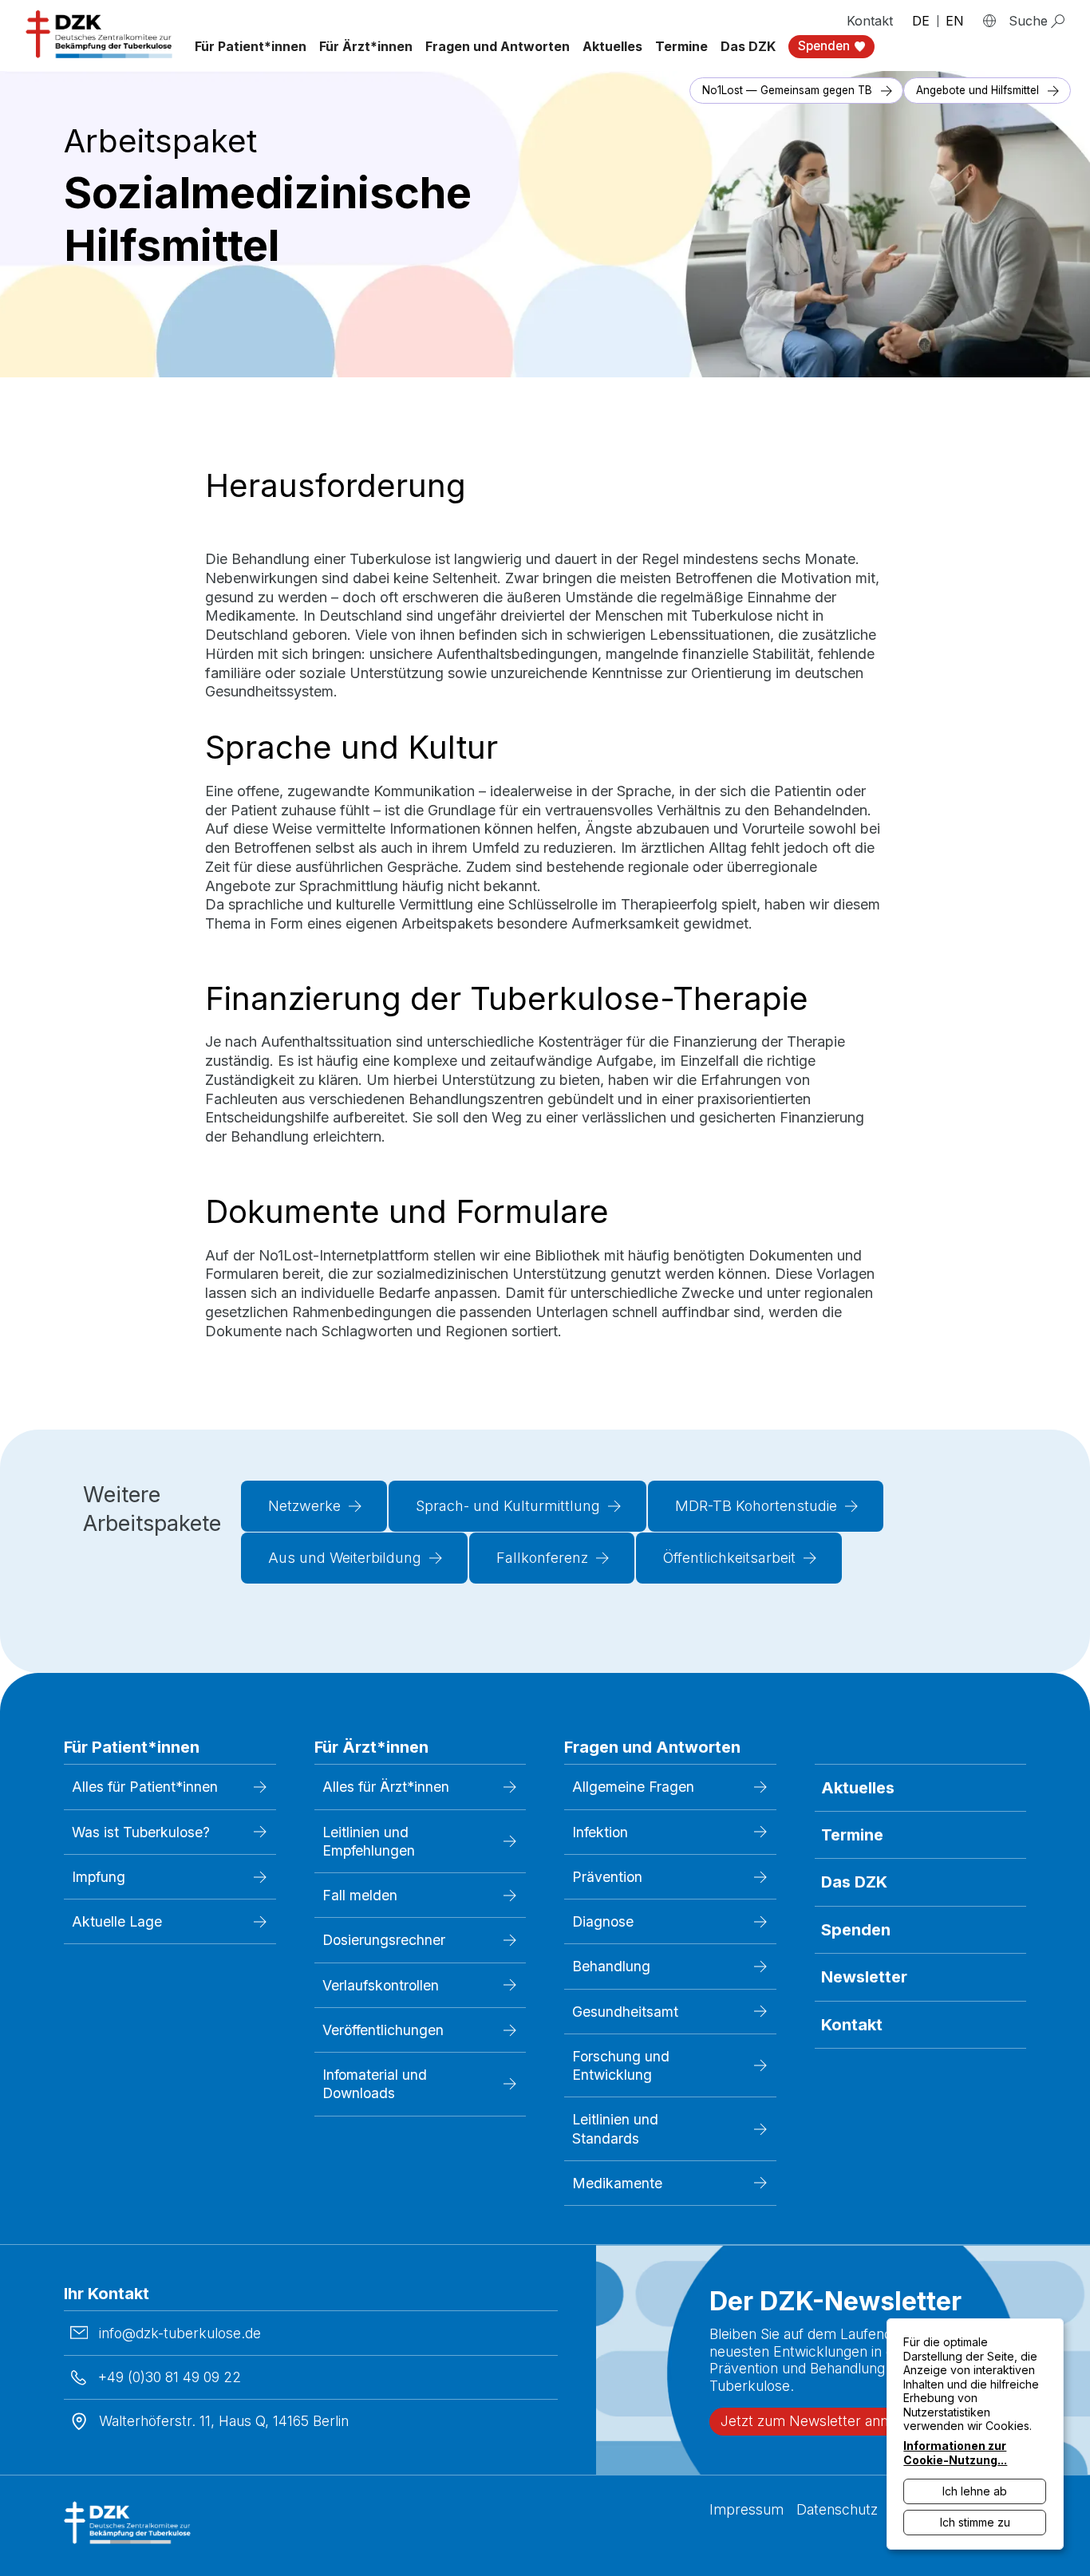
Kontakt (870, 21)
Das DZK (854, 1882)
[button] (251, 47)
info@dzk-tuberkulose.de (180, 2333)
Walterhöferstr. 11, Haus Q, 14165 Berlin (224, 2421)
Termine (681, 46)
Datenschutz (837, 2509)
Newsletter (864, 1977)
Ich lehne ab (975, 2491)
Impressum (746, 2509)
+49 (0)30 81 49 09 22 (170, 2377)
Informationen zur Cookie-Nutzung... (955, 2453)
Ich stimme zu (975, 2522)
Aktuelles (612, 46)
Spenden (856, 1930)
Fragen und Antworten (498, 46)
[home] (101, 34)
